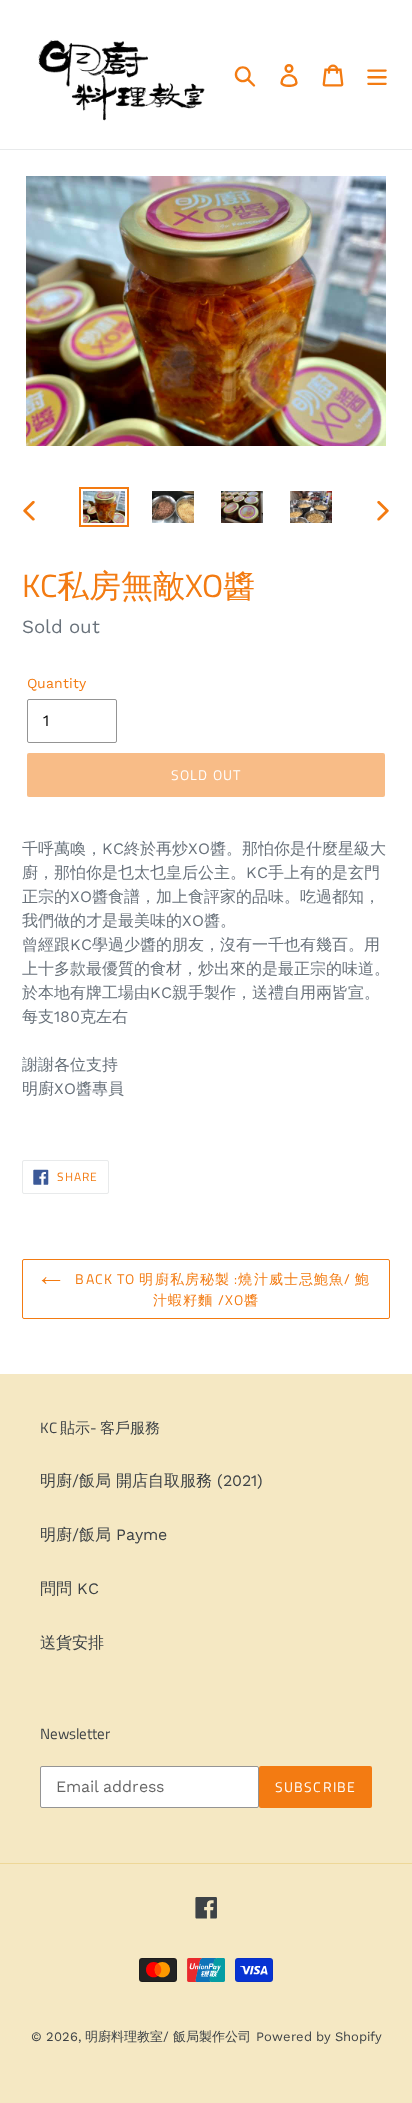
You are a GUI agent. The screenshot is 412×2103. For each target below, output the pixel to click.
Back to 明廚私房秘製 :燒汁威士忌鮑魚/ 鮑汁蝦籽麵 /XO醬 (220, 1289)
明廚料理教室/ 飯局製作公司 (168, 2036)
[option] (104, 509)
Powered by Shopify (319, 2036)
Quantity (56, 683)
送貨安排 (72, 1642)
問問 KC (69, 1588)
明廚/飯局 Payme (103, 1534)
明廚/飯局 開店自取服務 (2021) (151, 1480)
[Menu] (377, 74)
